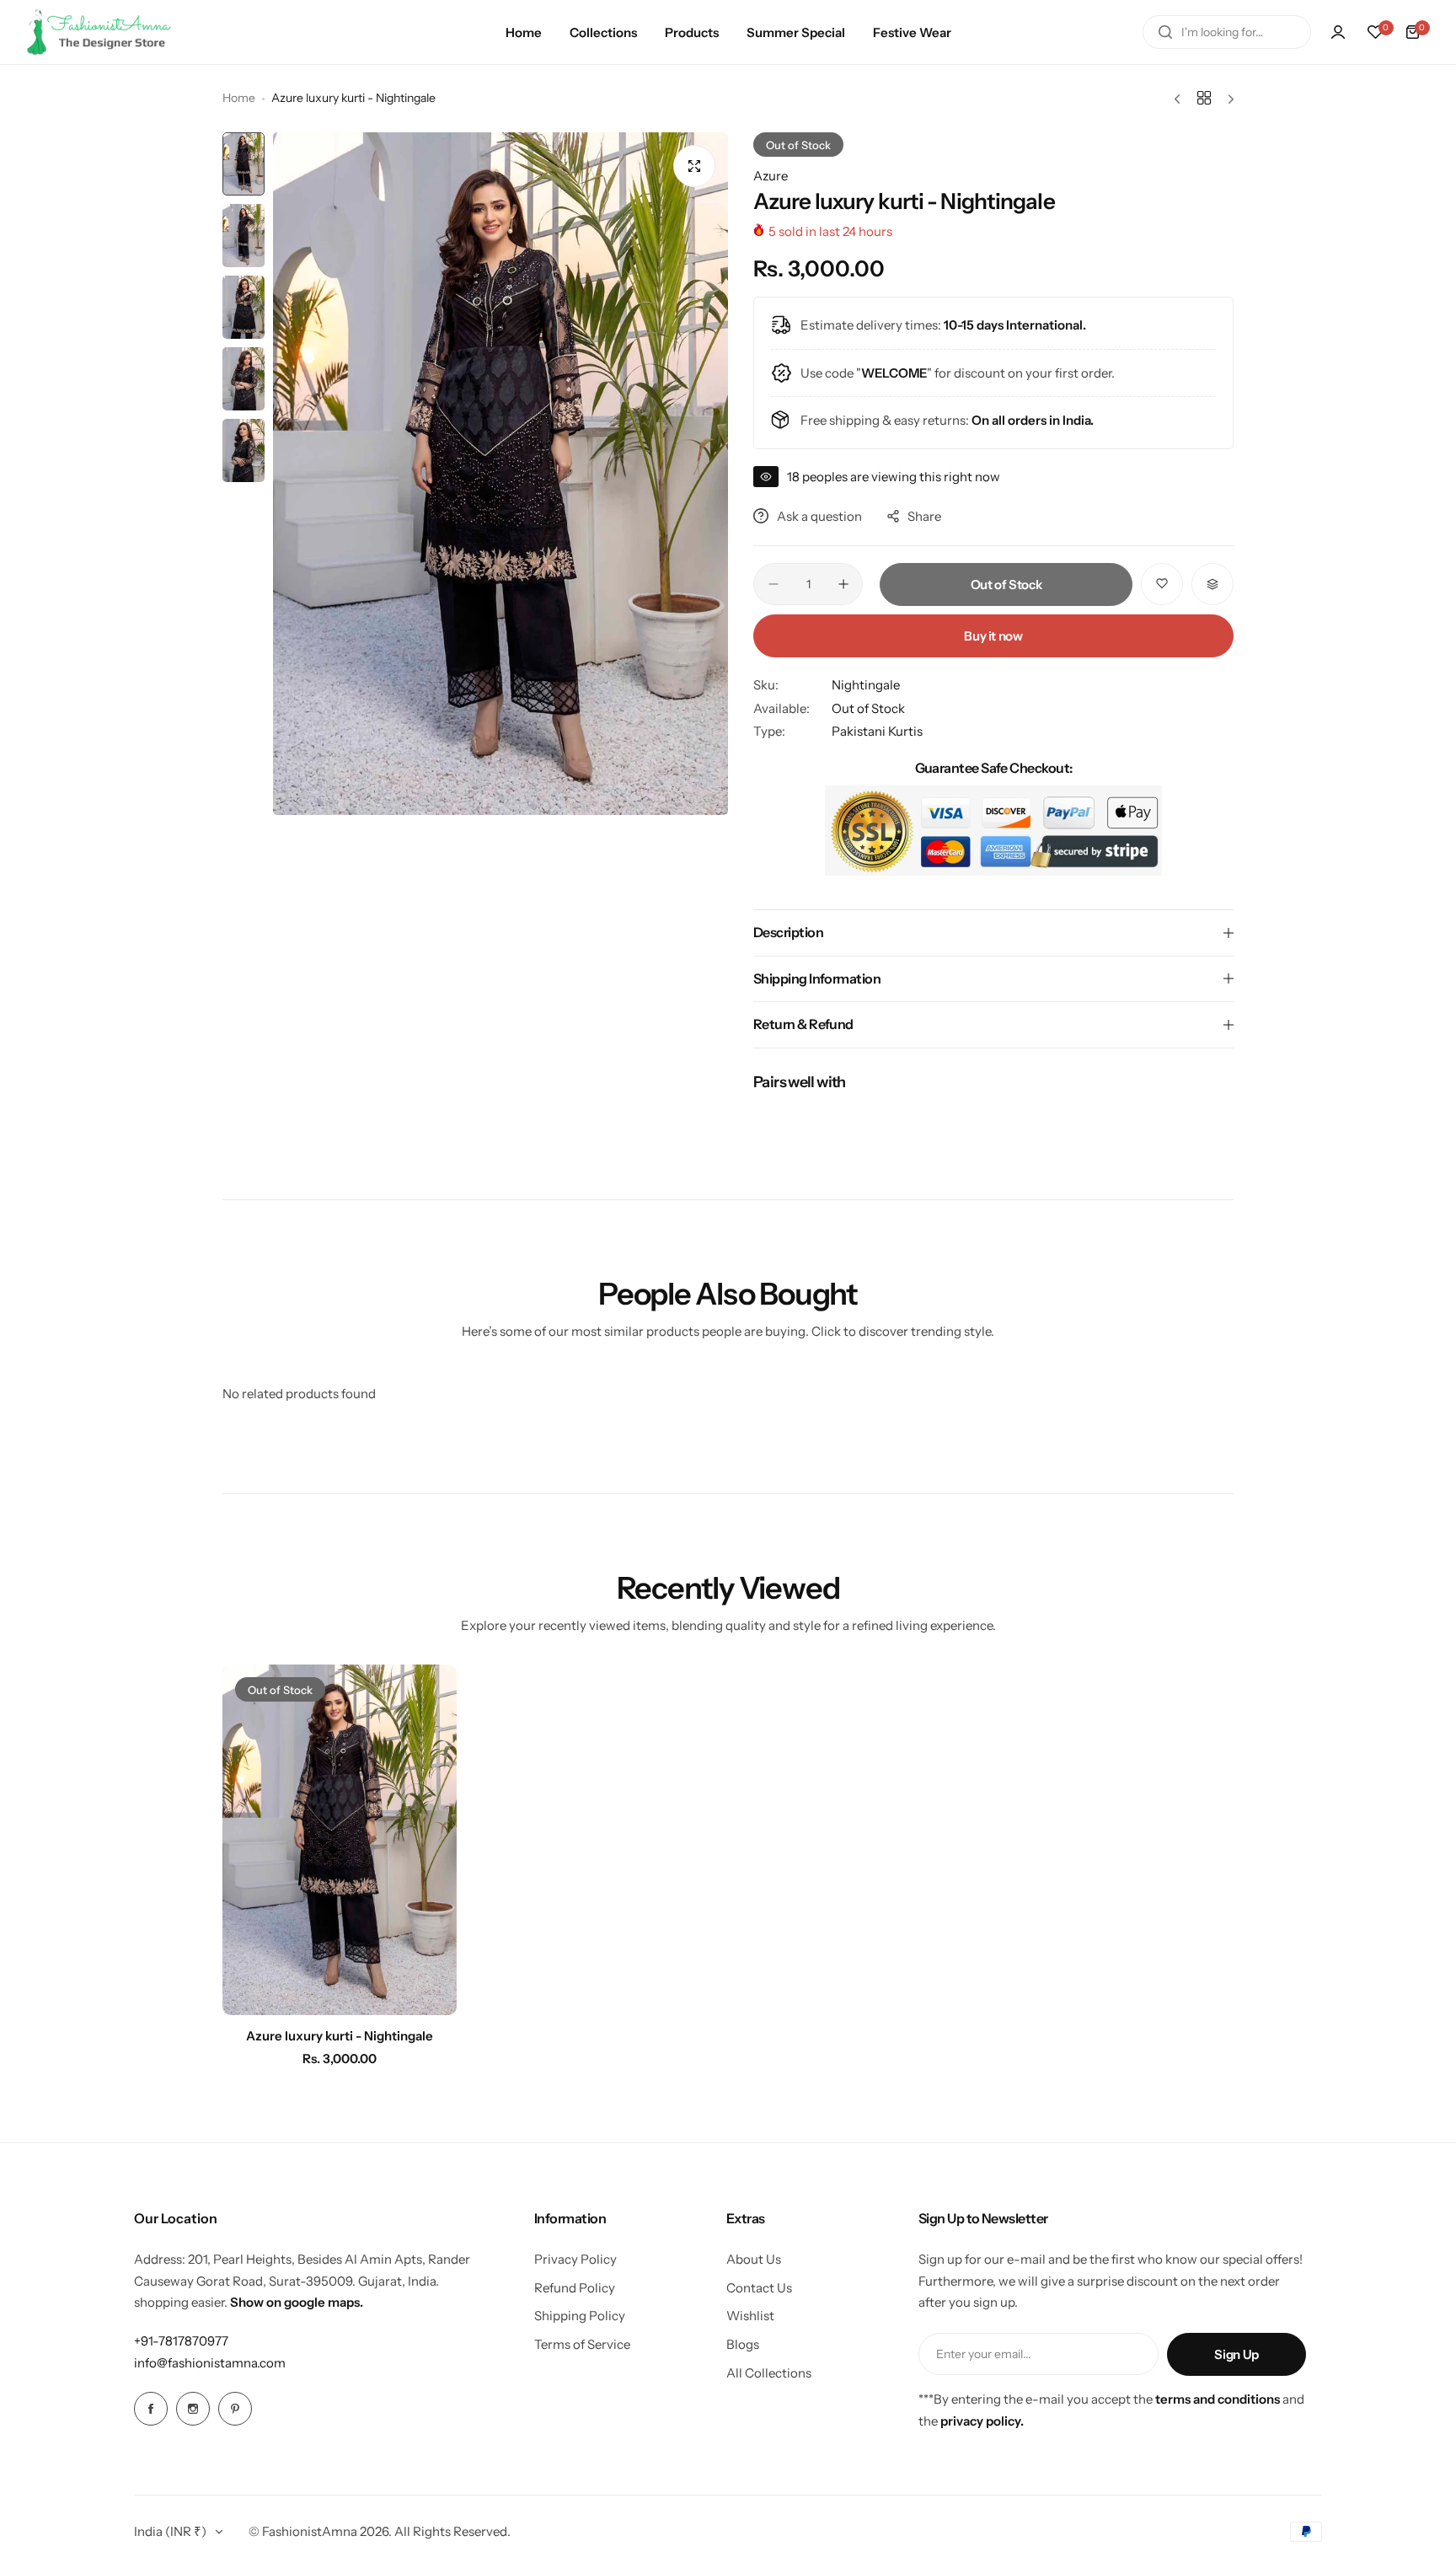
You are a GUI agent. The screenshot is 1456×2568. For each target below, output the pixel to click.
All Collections (769, 2373)
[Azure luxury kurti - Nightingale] (340, 1840)
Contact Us (759, 2288)
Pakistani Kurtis (877, 731)
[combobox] (1227, 32)
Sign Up (1236, 2354)
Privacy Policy (575, 2259)
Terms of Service (582, 2344)
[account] (1338, 32)
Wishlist (750, 2316)
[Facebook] (151, 2409)
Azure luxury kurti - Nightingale (340, 2036)
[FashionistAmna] (99, 32)
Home (239, 98)
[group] (500, 474)
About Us (754, 2259)
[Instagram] (193, 2409)
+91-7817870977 (181, 2341)
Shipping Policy (580, 2316)
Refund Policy (575, 2288)
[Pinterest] (235, 2409)
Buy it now (993, 636)
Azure (771, 176)
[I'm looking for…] (1165, 32)
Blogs (743, 2344)
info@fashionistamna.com (210, 2363)
